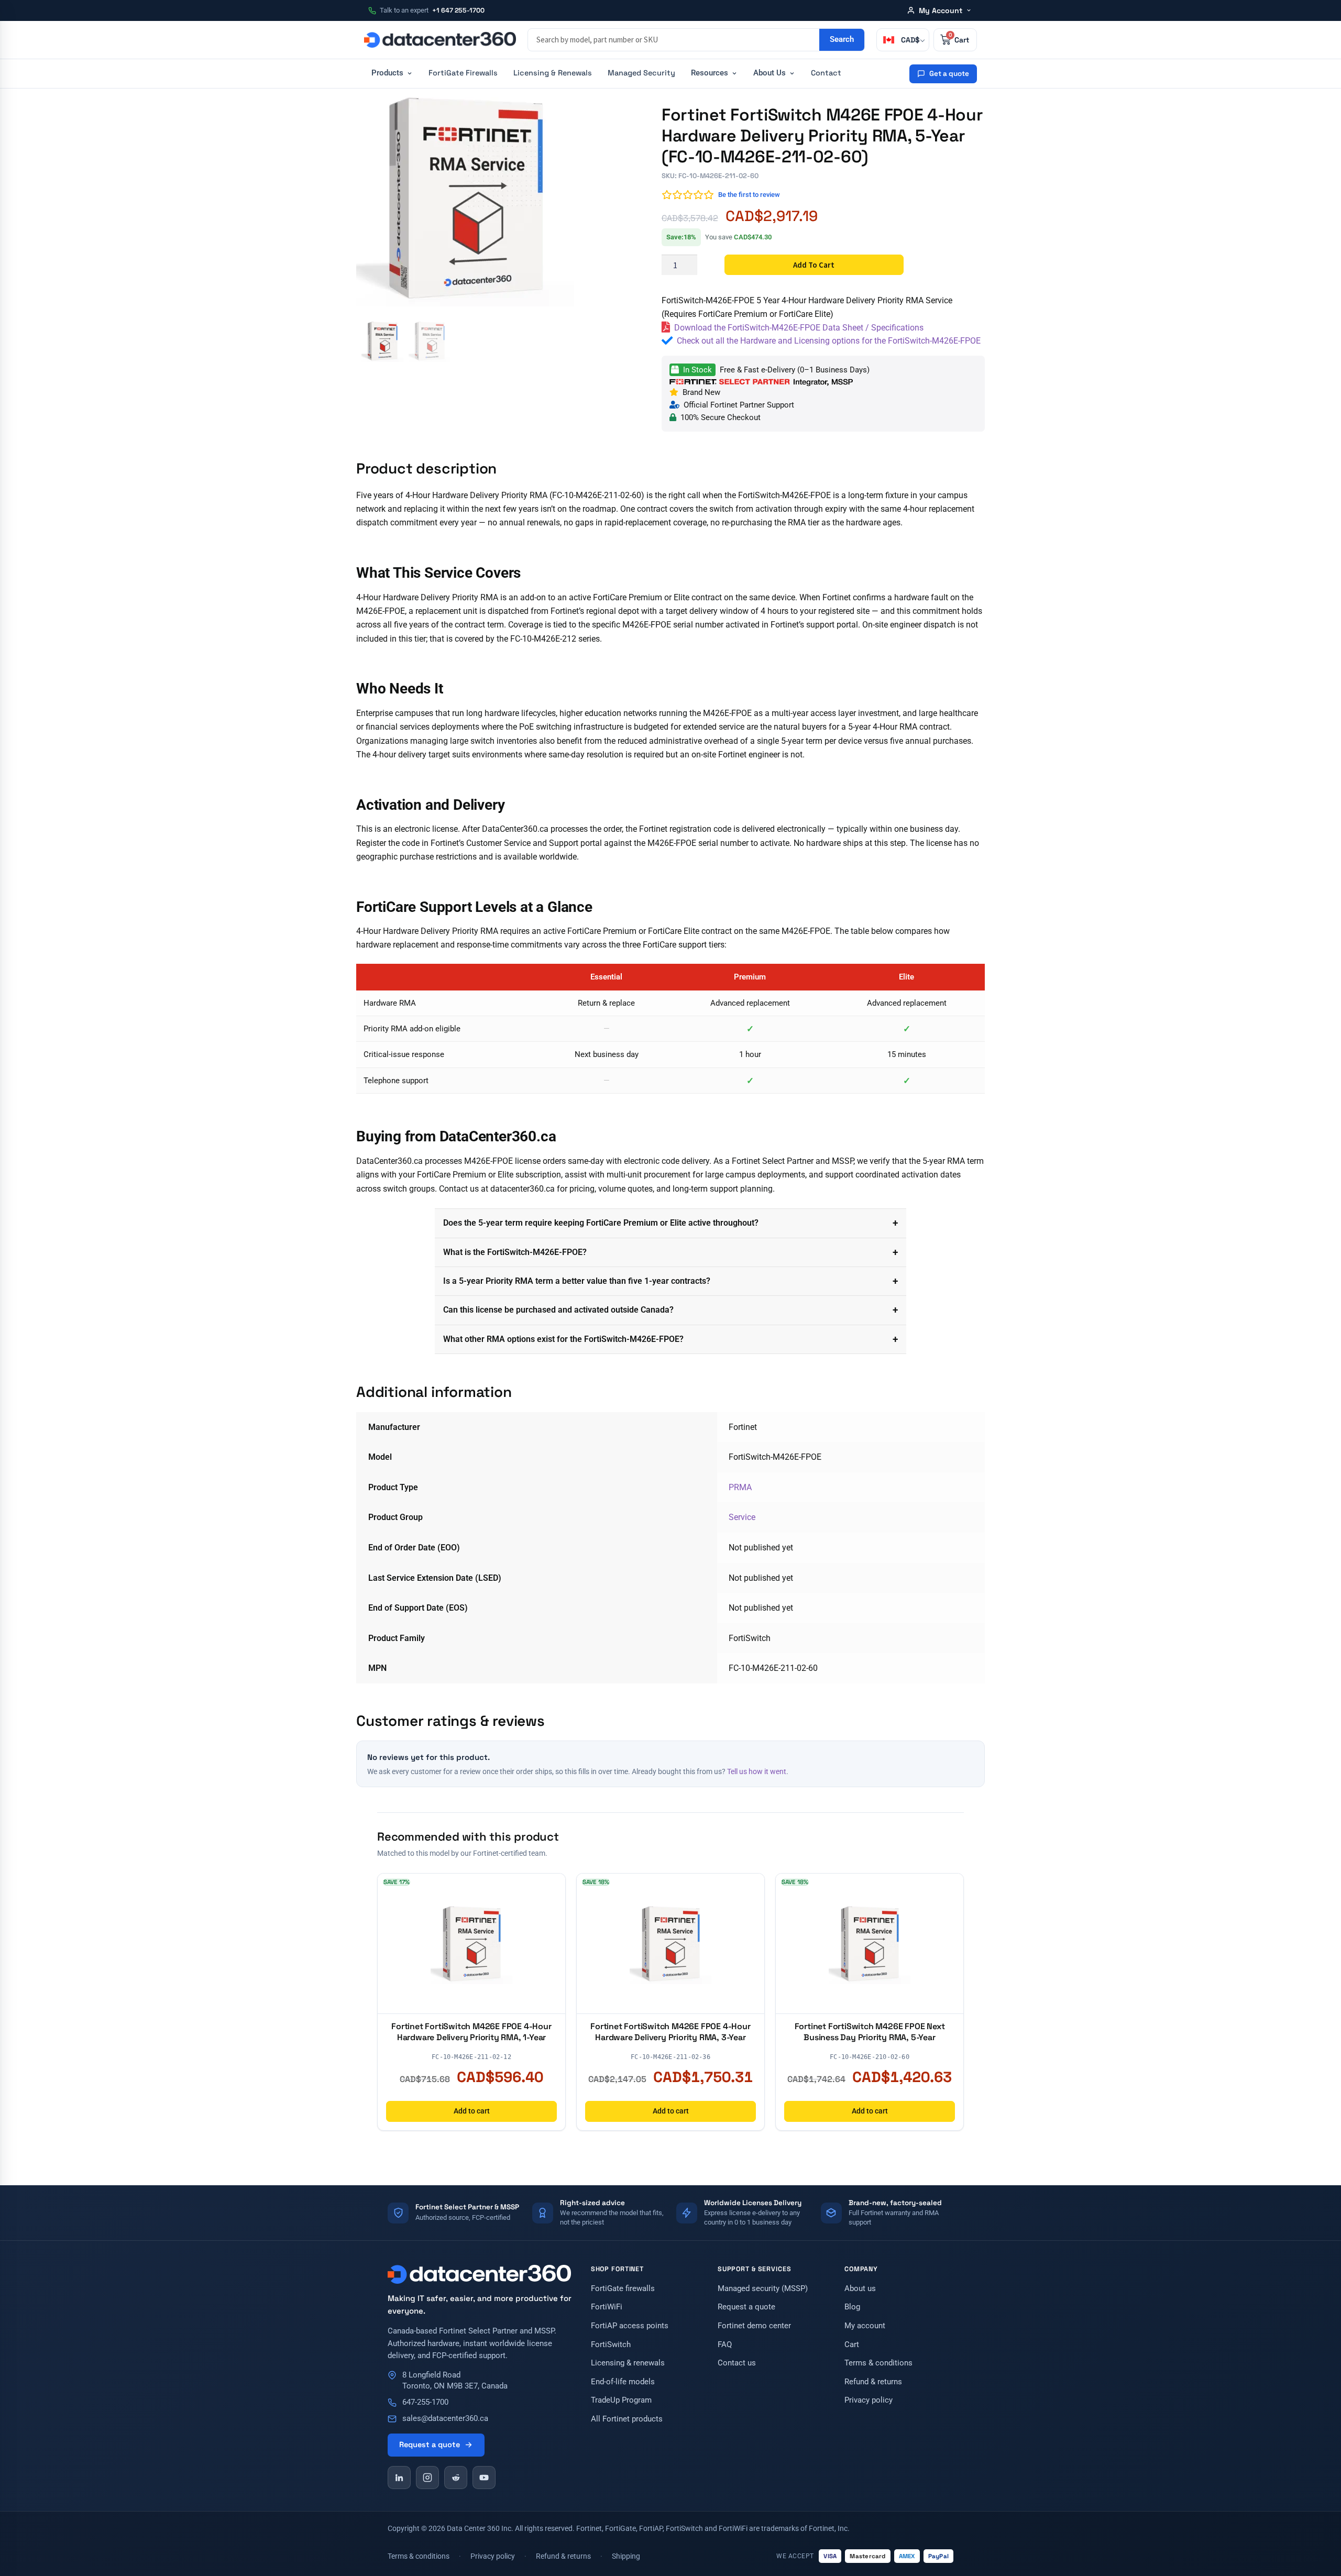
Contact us (737, 2363)
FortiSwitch (611, 2345)
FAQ (725, 2345)
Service (742, 1517)
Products (387, 73)
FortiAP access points (630, 2326)
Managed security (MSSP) (763, 2289)
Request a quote (430, 2445)
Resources (710, 73)
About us (860, 2289)
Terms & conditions (878, 2363)
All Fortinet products (627, 2419)
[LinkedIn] (399, 2478)
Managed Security (641, 73)
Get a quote (949, 74)
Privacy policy (869, 2400)
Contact (826, 73)
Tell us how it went (757, 1771)
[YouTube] (484, 2478)
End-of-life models (623, 2382)
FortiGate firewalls (623, 2289)
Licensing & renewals (628, 2363)
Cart (852, 2345)
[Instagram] (427, 2478)
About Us (770, 73)
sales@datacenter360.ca (445, 2419)
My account (865, 2326)
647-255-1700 (425, 2402)
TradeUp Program (621, 2400)
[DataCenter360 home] (440, 40)
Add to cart (814, 265)
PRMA (740, 1487)
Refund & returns (873, 2382)
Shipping (626, 2556)
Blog (852, 2307)
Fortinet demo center (754, 2326)
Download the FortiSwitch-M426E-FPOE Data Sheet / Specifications (799, 328)
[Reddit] (456, 2478)
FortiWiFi (607, 2307)
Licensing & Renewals (553, 73)
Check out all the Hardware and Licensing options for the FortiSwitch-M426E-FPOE (829, 341)
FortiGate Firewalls (463, 73)
